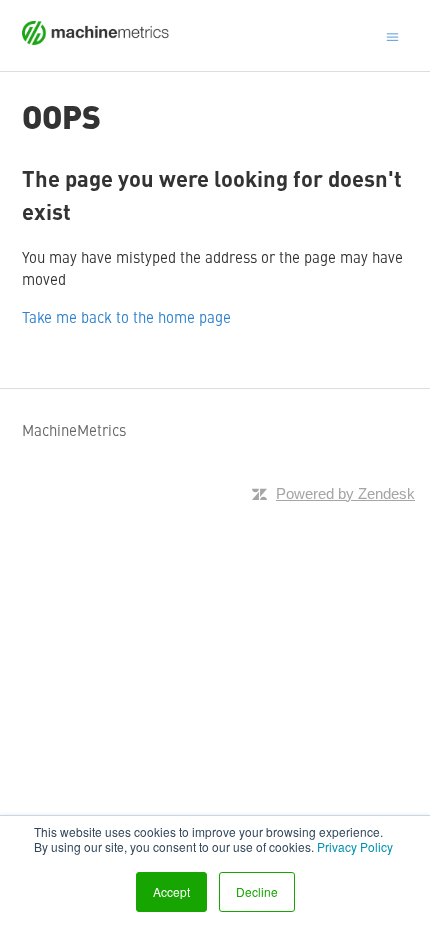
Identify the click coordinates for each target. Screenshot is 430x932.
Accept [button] (171, 891)
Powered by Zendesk (345, 493)
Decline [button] (257, 891)
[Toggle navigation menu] (392, 35)
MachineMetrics (74, 429)
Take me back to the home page (126, 316)
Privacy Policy (355, 846)
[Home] (96, 38)
